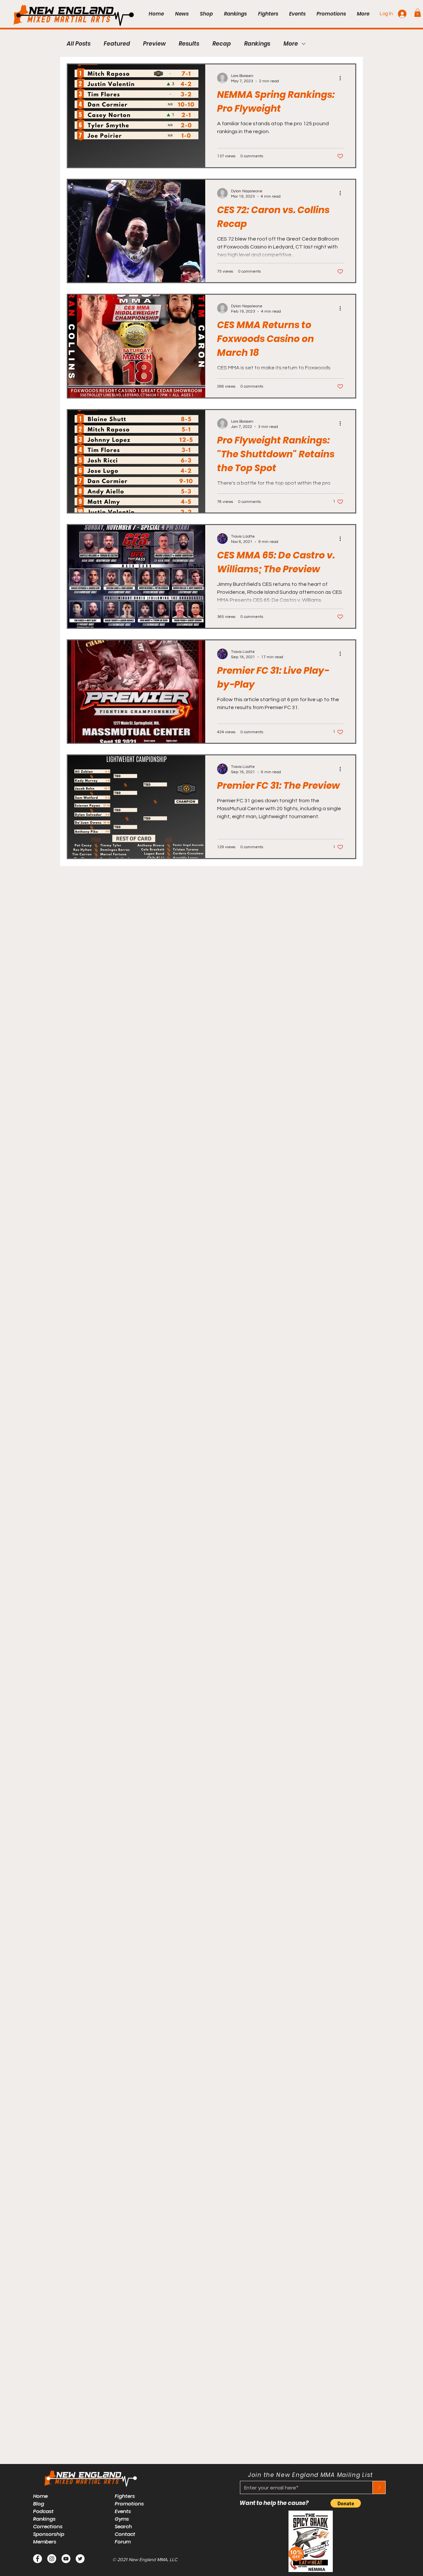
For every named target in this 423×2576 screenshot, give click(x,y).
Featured (117, 44)
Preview (154, 44)
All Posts (79, 44)
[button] (418, 13)
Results (189, 44)
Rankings (257, 44)
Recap (222, 44)
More (291, 44)
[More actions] (342, 78)
